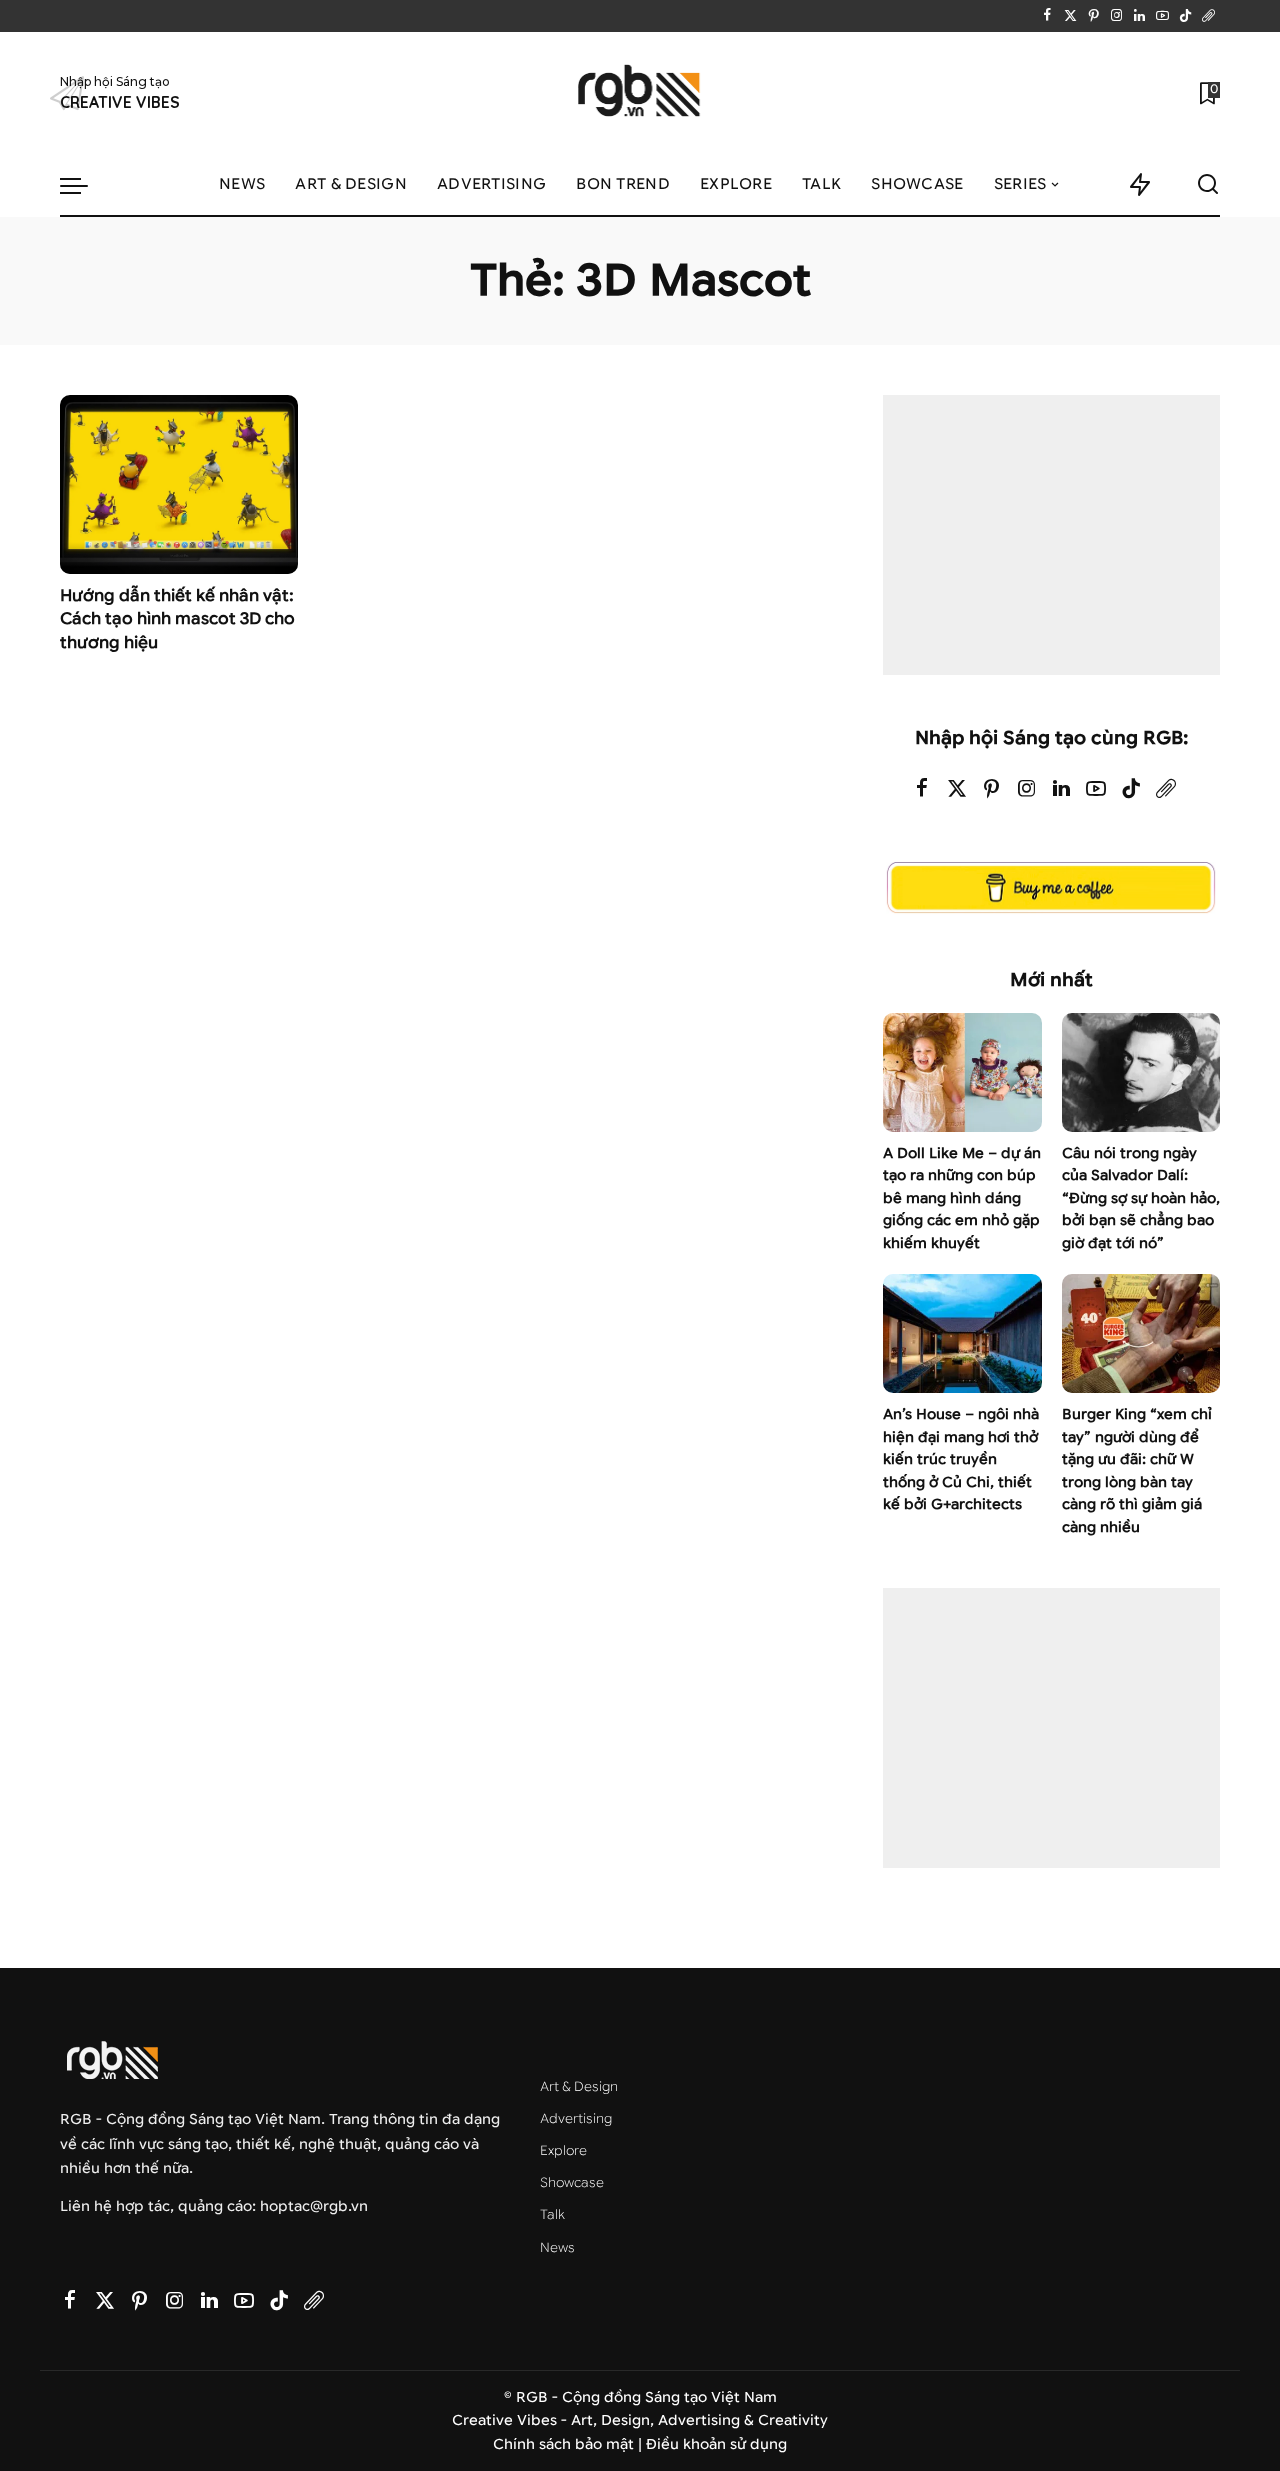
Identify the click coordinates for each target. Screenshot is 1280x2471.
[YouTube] (1162, 16)
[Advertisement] (1051, 535)
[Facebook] (1047, 16)
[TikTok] (1185, 16)
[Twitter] (1070, 16)
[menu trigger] (84, 185)
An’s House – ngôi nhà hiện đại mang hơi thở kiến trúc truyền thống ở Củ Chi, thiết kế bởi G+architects (961, 1459)
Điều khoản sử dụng (716, 2444)
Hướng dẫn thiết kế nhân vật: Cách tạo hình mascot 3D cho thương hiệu (177, 619)
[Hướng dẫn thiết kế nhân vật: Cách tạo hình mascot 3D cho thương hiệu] (179, 484)
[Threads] (1208, 16)
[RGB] (640, 93)
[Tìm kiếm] (1208, 185)
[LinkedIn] (1139, 16)
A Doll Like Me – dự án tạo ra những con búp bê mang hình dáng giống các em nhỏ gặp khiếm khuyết (962, 1198)
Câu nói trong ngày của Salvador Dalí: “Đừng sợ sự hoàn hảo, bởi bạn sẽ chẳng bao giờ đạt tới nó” (1141, 1198)
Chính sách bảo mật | (569, 2444)
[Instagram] (1116, 16)
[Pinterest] (1093, 16)
